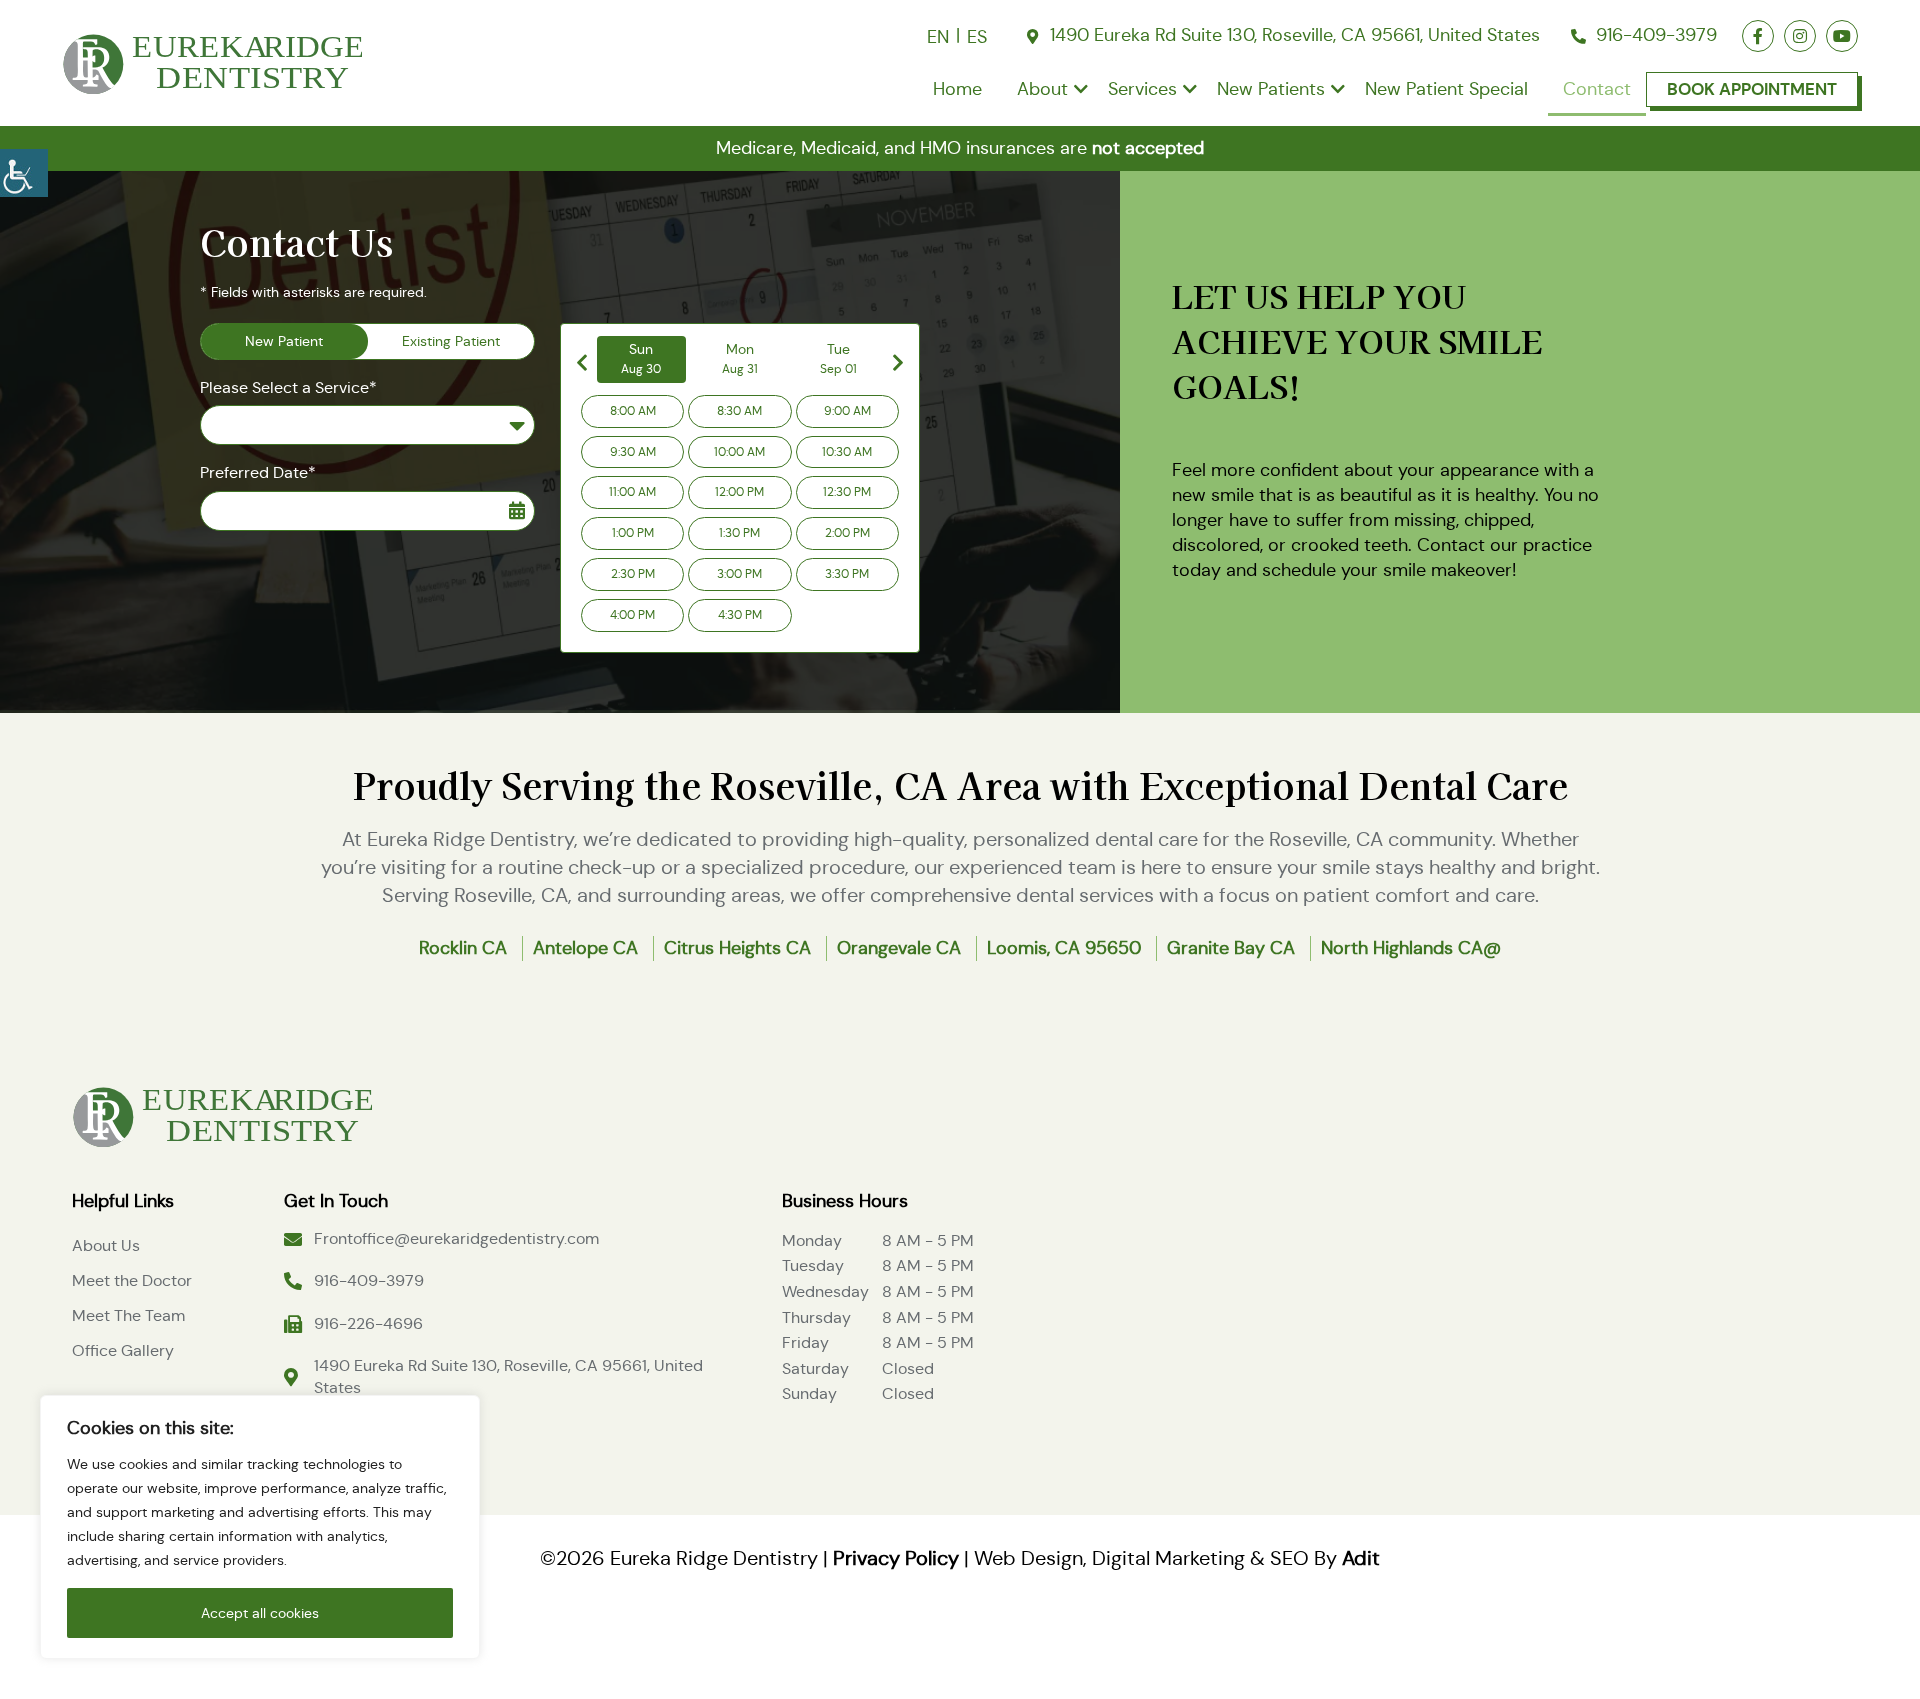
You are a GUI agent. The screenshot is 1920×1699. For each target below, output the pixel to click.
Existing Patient (451, 341)
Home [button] (957, 89)
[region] (260, 1527)
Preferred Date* (258, 472)
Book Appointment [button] (1752, 89)
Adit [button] (1361, 1558)
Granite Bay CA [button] (1231, 948)
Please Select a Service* (288, 387)
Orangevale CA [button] (899, 948)
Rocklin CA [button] (463, 948)
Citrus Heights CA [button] (737, 948)
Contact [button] (1597, 89)
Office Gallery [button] (123, 1350)
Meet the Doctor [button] (132, 1280)
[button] (24, 170)
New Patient (284, 341)
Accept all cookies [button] (260, 1613)
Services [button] (1142, 89)
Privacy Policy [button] (896, 1558)
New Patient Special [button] (1446, 89)
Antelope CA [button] (585, 948)
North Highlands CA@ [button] (1411, 948)
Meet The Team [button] (128, 1315)
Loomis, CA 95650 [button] (1064, 948)
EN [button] (938, 37)
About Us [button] (106, 1245)
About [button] (1042, 89)
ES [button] (977, 37)
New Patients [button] (1271, 89)
